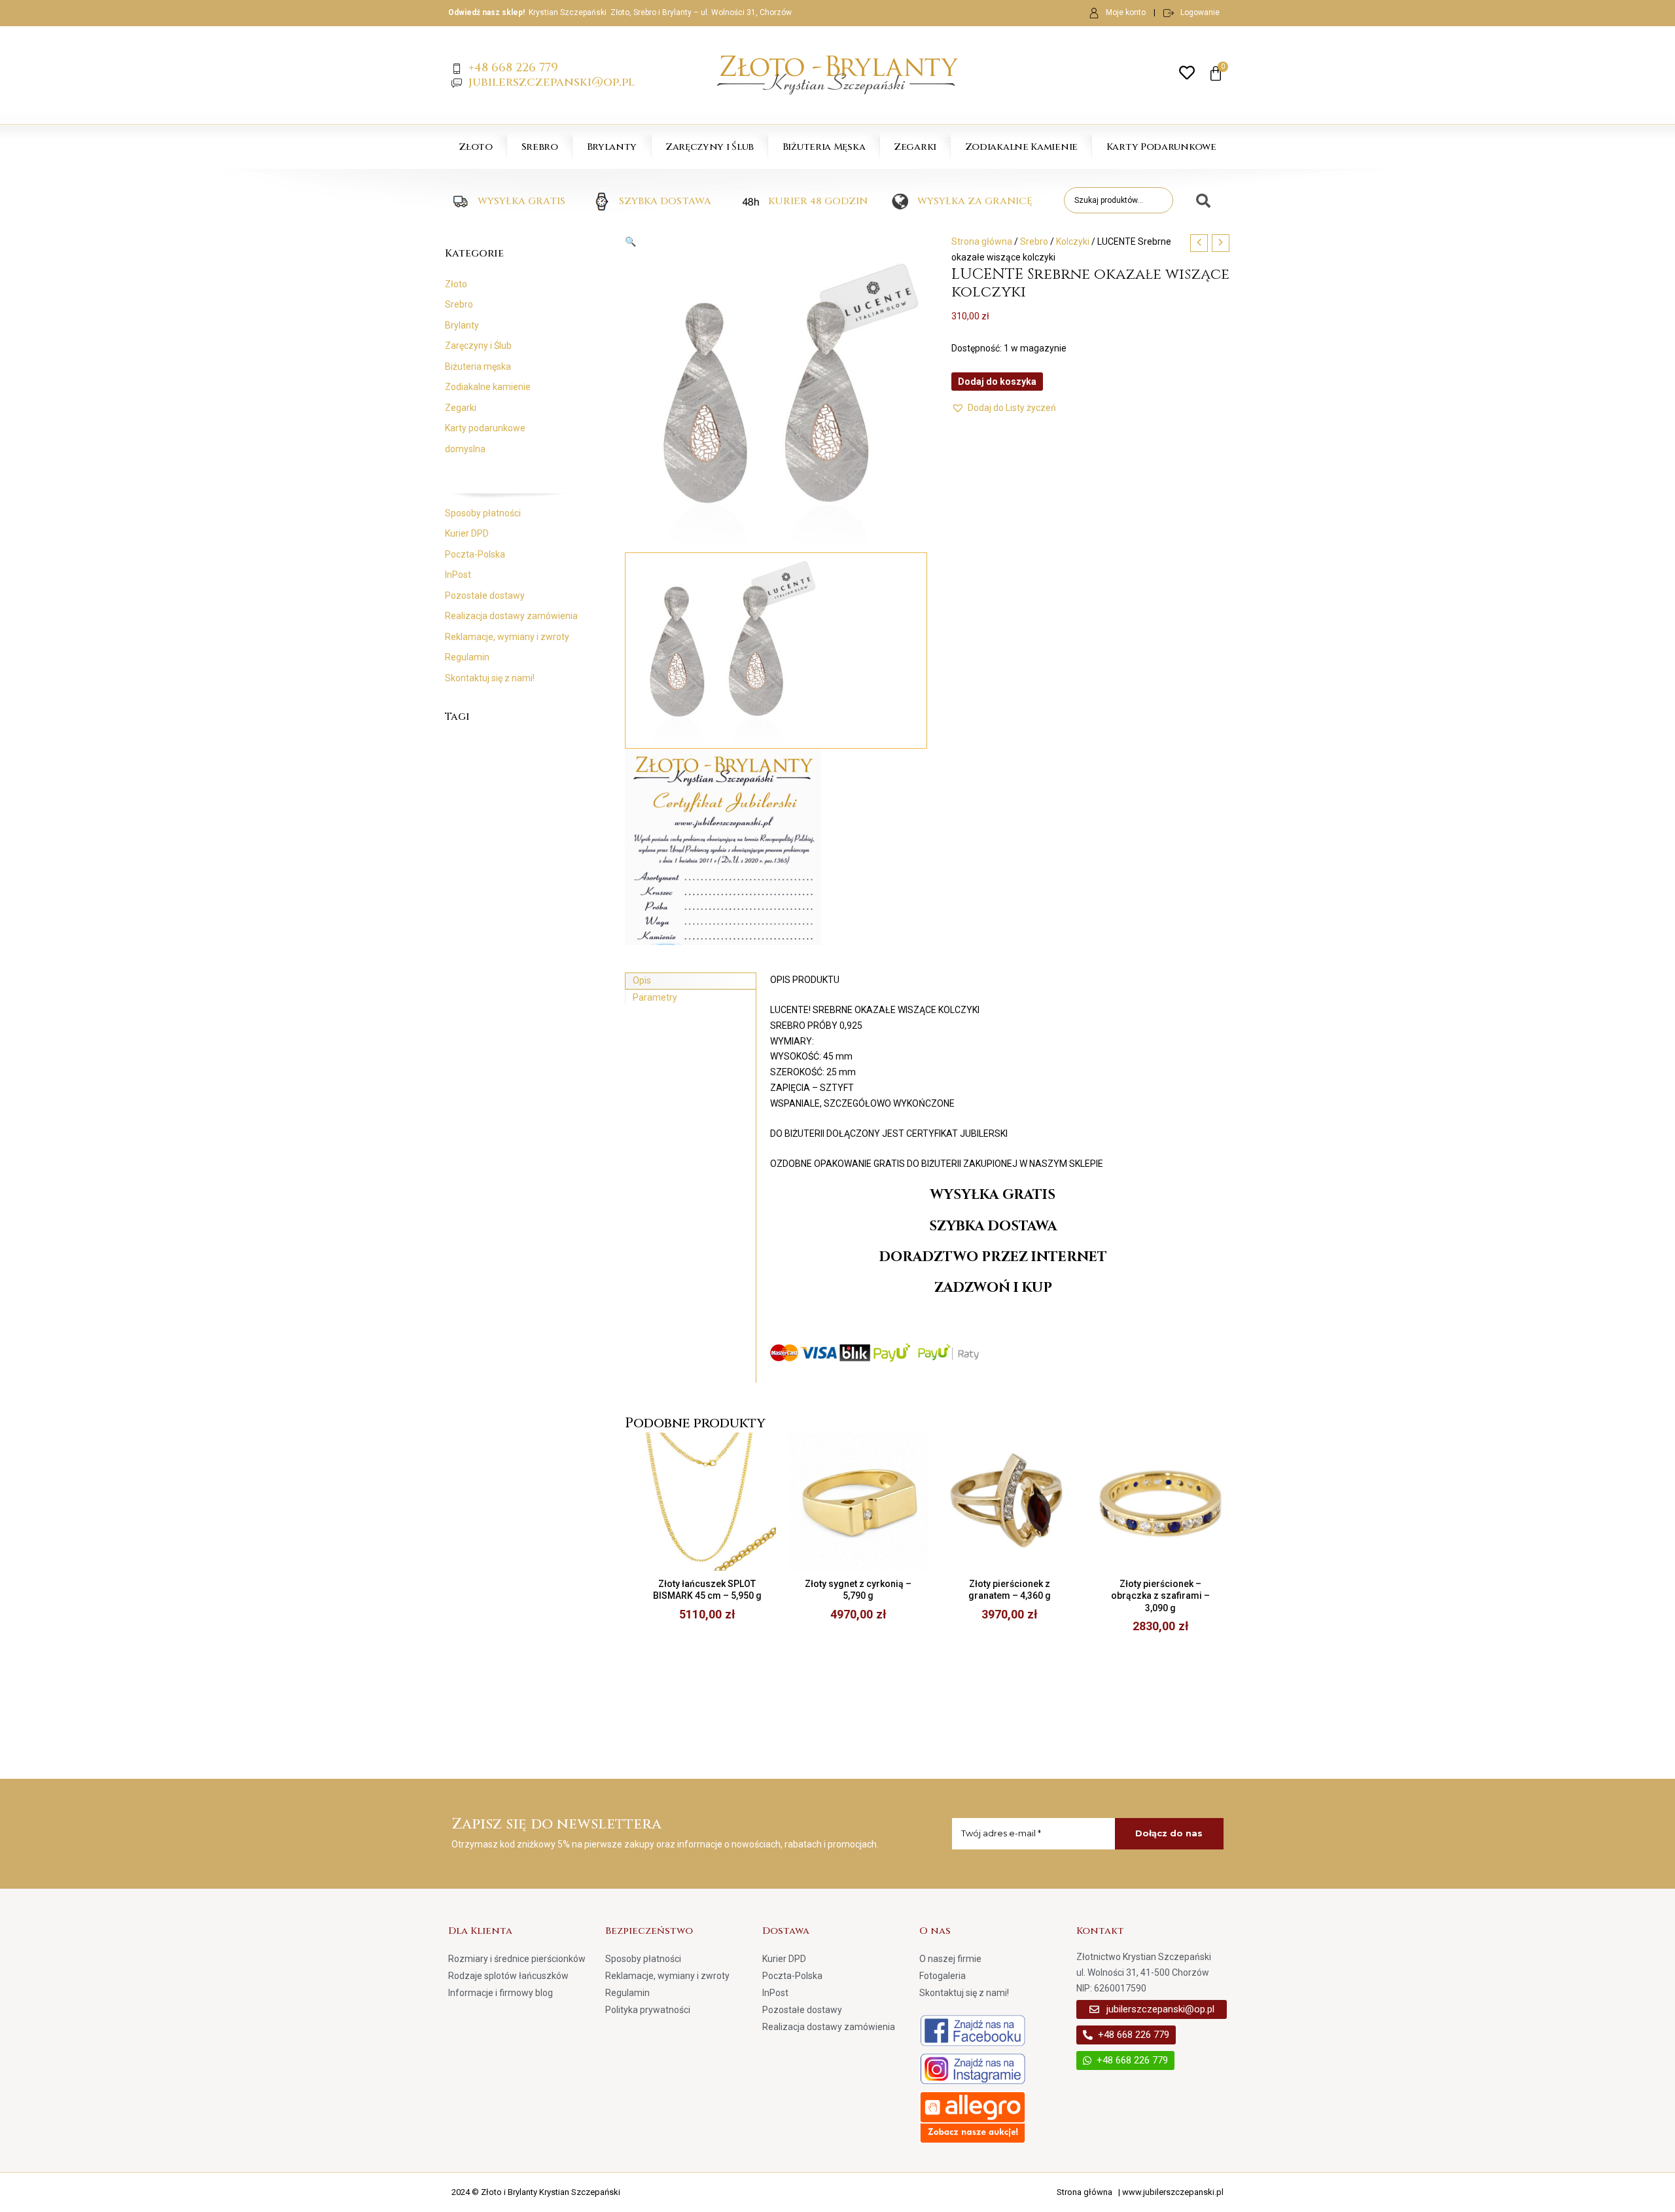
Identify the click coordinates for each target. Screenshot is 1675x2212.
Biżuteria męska (478, 366)
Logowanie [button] (1200, 12)
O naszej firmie (950, 1959)
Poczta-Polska (475, 554)
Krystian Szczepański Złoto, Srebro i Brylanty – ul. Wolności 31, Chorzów (660, 12)
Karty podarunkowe (485, 428)
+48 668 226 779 (513, 68)
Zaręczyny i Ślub (710, 147)
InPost (458, 575)
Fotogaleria (943, 1976)
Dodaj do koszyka (997, 382)
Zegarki (915, 147)
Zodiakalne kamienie (488, 387)
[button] (776, 242)
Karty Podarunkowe (1161, 147)
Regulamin (467, 657)
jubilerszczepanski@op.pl (552, 82)
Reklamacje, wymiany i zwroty (507, 637)
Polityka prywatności (648, 2010)
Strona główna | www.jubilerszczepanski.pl (1140, 2192)
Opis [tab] (642, 980)
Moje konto (1126, 12)
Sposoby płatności (483, 513)
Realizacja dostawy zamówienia (511, 616)
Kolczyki (1073, 241)
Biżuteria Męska (824, 147)
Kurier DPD (467, 533)
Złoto (476, 147)
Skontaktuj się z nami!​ (490, 678)
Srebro (540, 147)
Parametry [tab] (655, 997)
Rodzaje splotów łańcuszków (508, 1976)
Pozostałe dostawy (485, 596)
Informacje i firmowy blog (501, 1993)
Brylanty (612, 147)
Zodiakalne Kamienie (1021, 147)
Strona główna (982, 241)
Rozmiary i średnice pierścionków (517, 1959)
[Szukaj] (1198, 202)
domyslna (465, 449)
